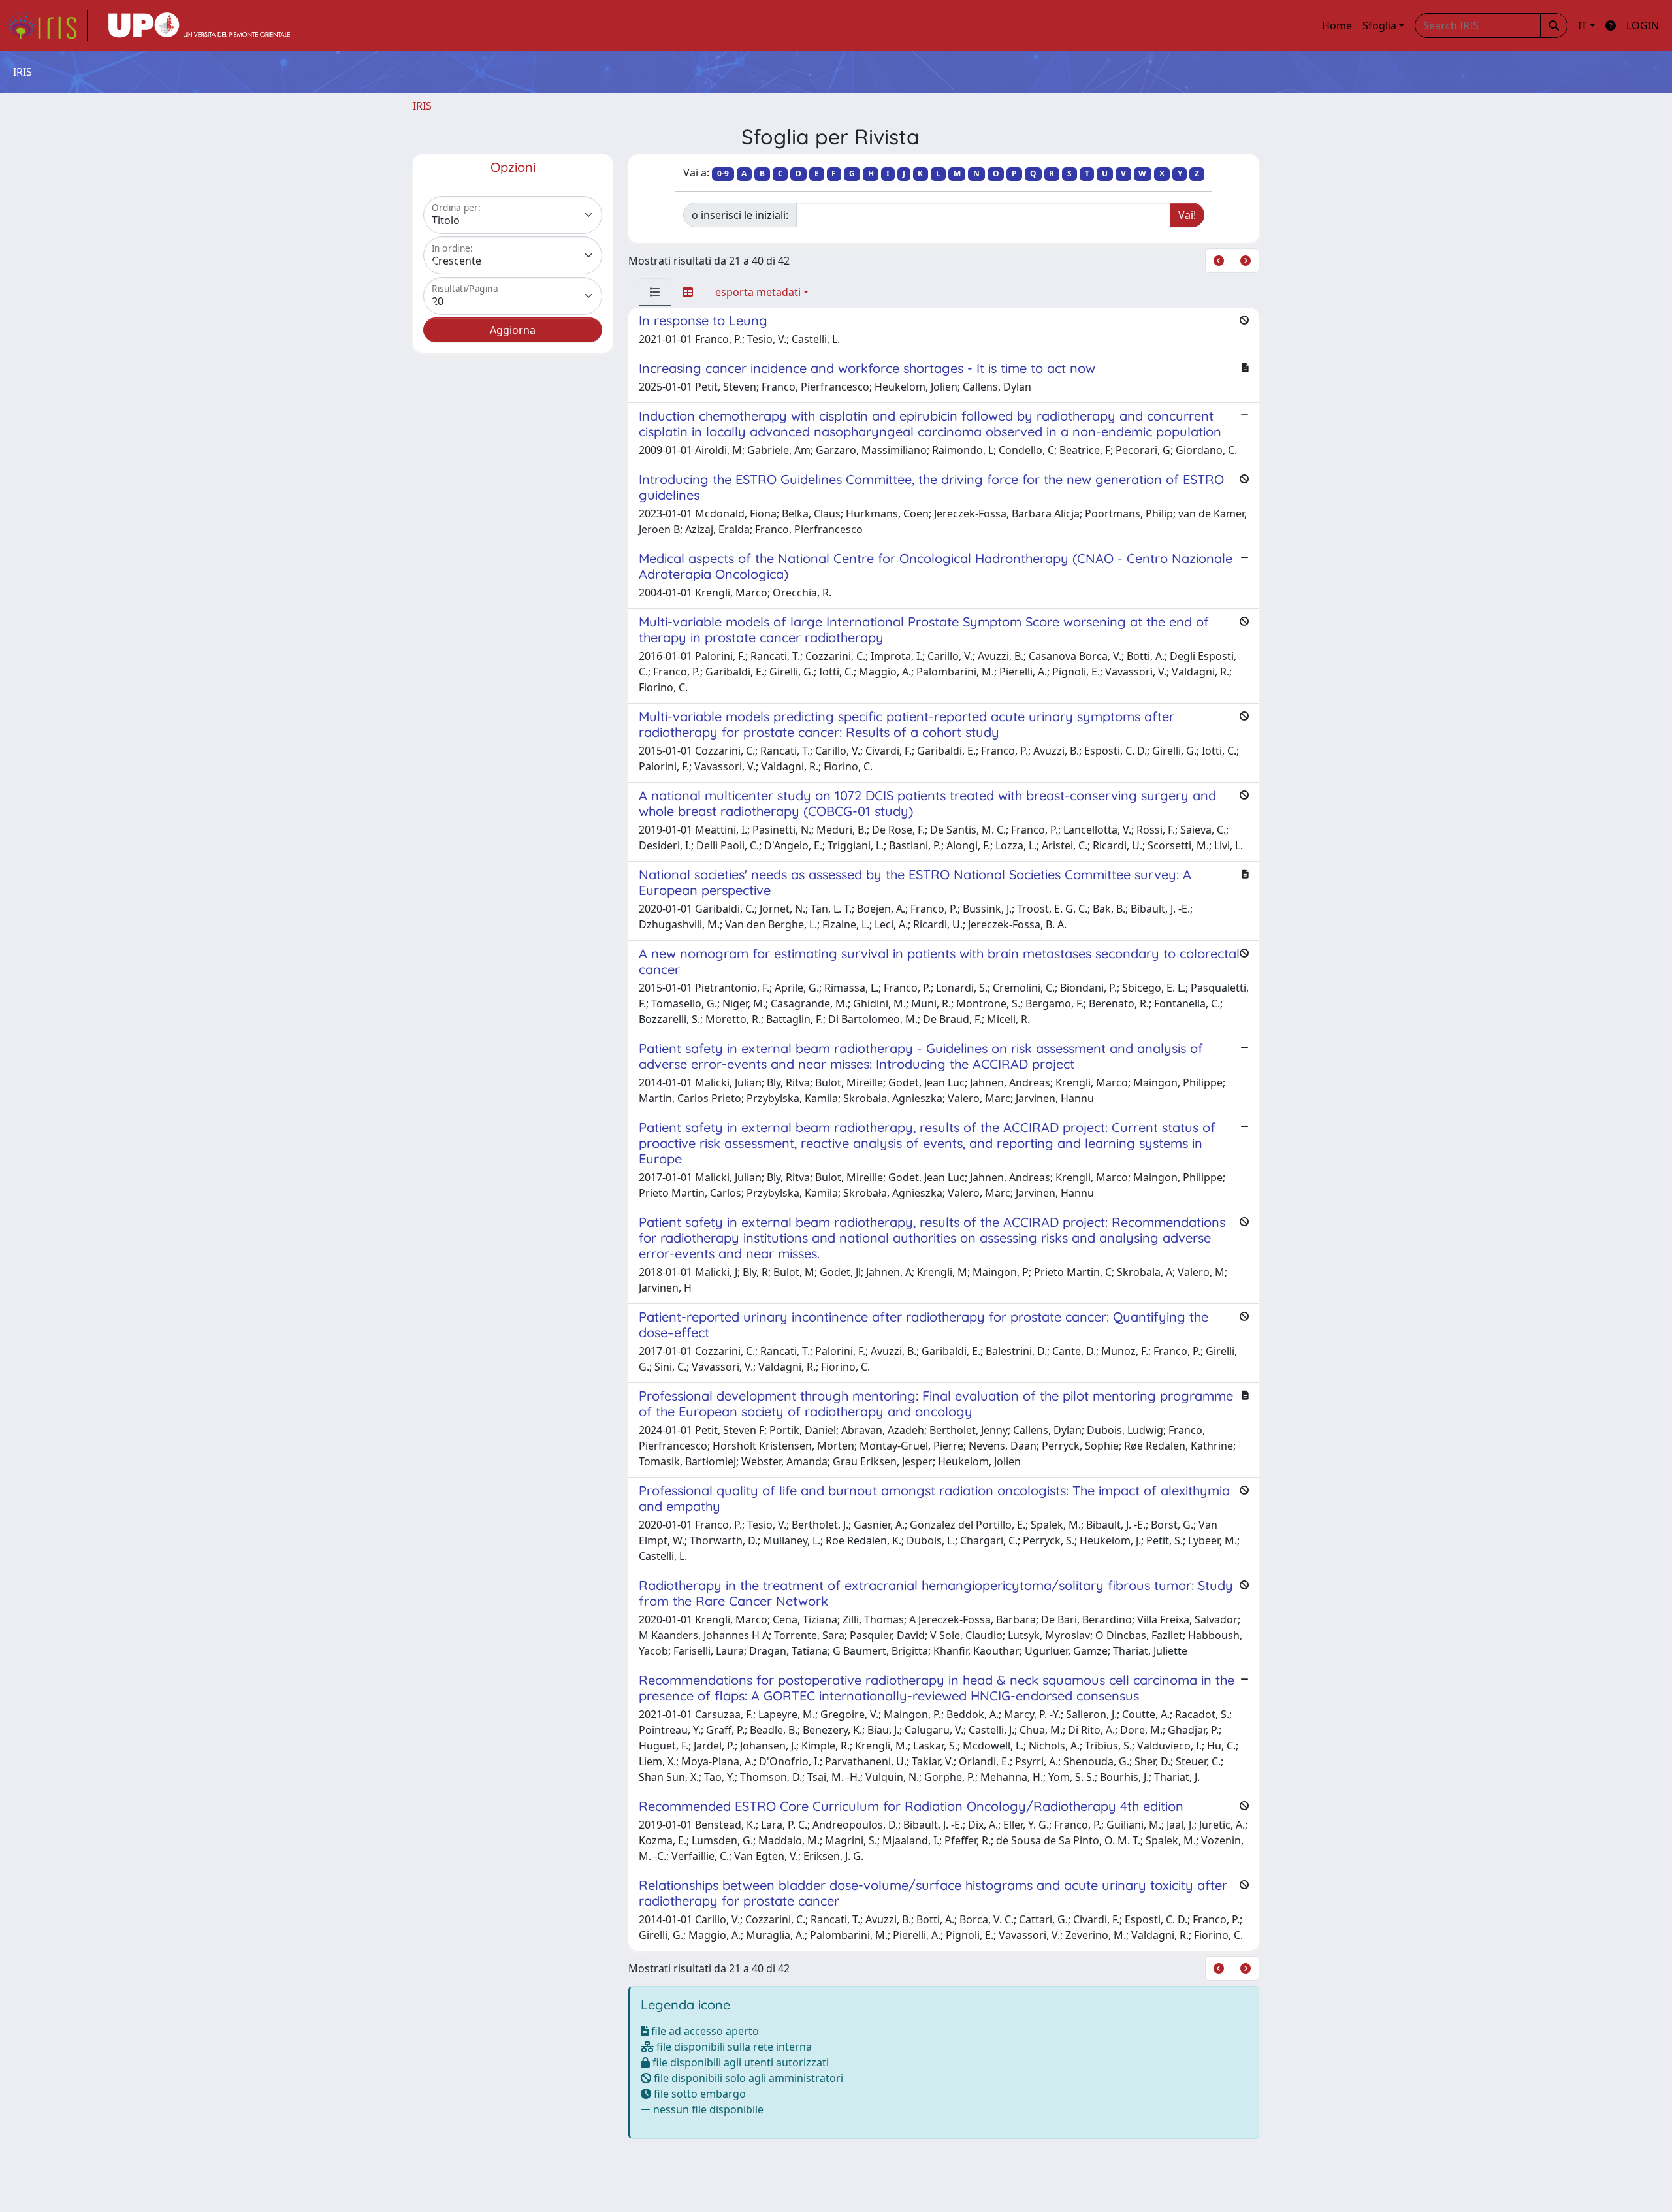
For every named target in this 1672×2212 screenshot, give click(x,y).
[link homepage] (48, 25)
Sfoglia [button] (1379, 25)
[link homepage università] (199, 25)
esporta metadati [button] (758, 292)
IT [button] (1583, 25)
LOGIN (1643, 25)
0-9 (723, 173)
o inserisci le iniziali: (740, 215)
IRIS (422, 106)
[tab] (655, 292)
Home (1337, 25)
